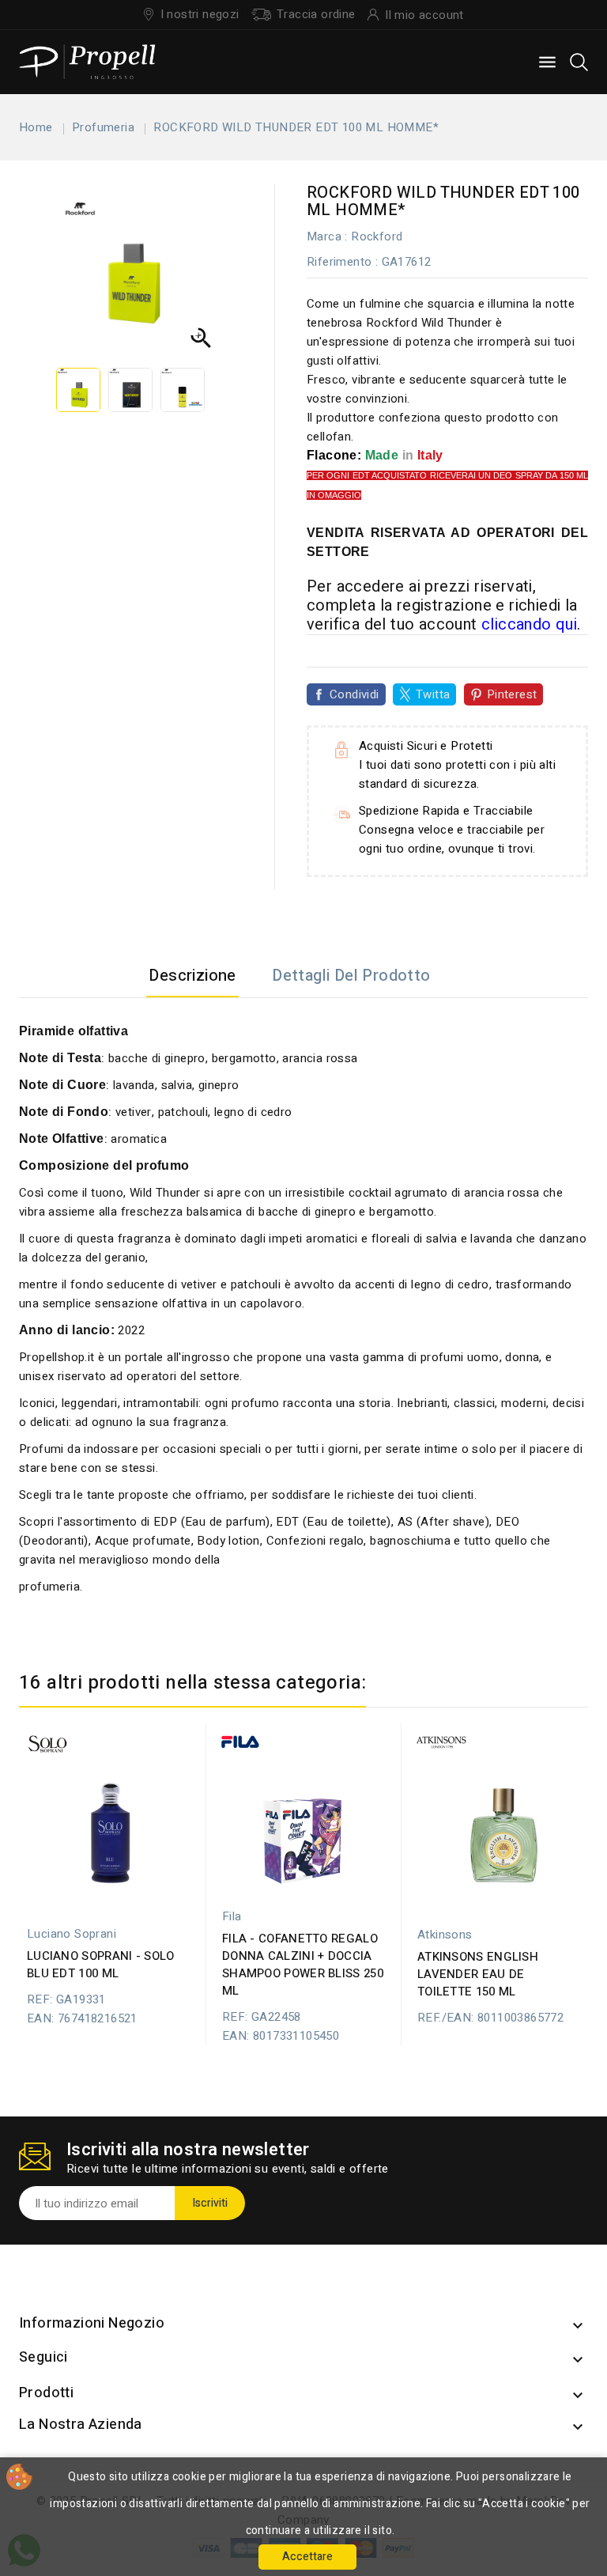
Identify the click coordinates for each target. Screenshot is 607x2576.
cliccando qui (529, 624)
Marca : (327, 236)
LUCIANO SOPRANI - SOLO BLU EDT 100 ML (101, 1965)
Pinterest (512, 694)
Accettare (307, 2557)
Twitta (433, 694)
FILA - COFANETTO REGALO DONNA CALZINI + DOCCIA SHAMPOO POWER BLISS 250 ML (303, 1965)
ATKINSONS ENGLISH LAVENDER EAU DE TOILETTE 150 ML (478, 1974)
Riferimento (339, 262)
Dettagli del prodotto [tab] (351, 976)
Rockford (377, 236)
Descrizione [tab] (192, 976)
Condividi (354, 694)
